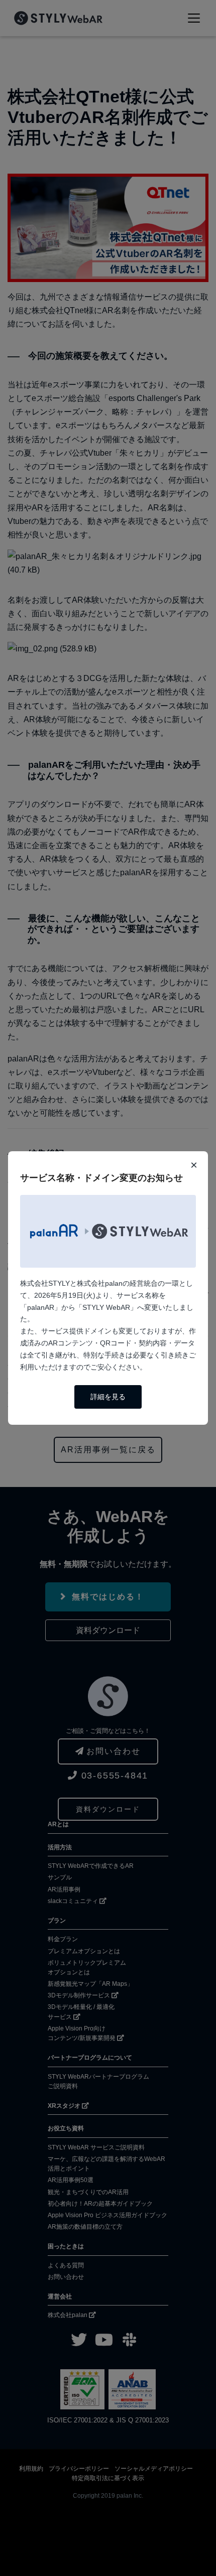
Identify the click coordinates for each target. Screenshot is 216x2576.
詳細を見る (108, 1397)
